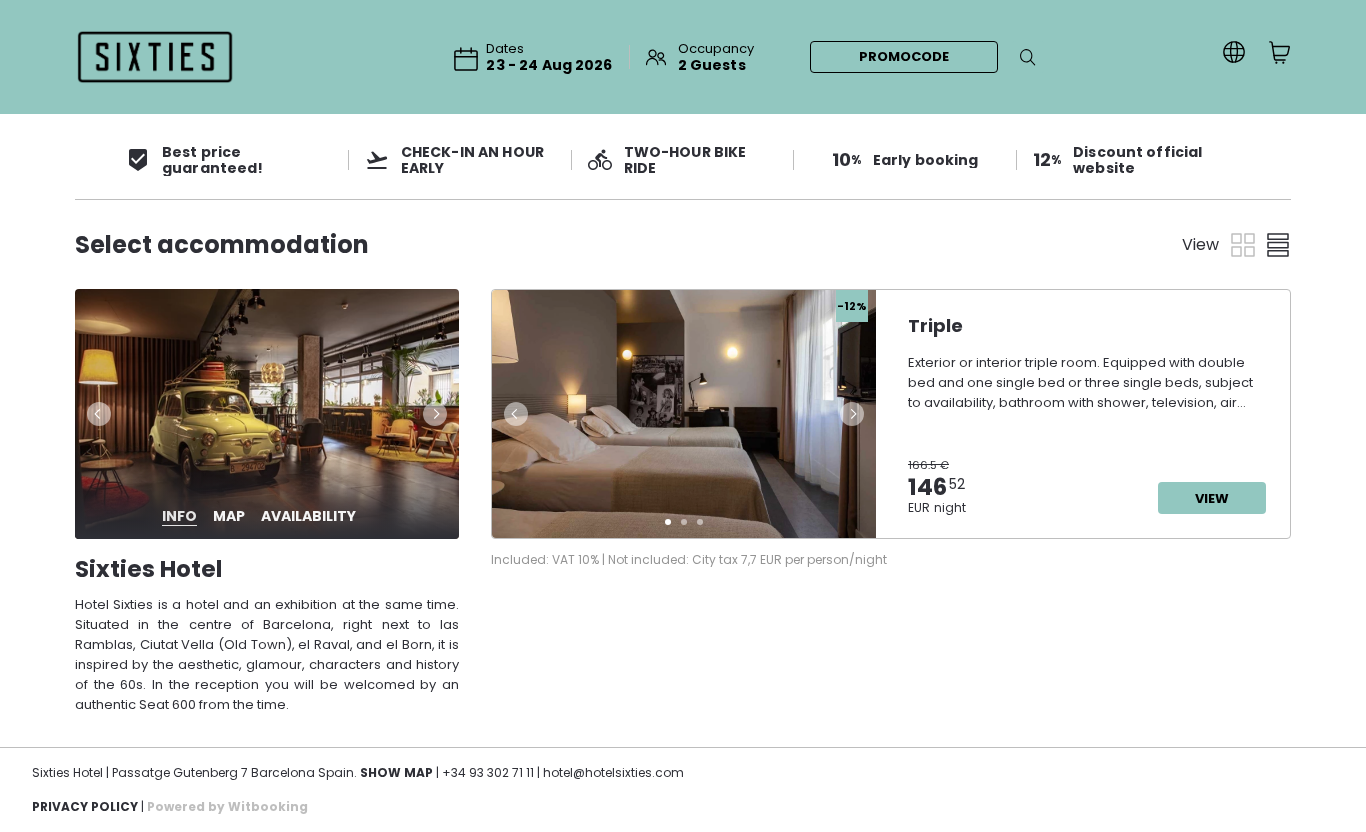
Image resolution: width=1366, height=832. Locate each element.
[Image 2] (684, 522)
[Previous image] (97, 414)
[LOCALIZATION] (1234, 52)
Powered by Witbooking (227, 806)
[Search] (1028, 57)
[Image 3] (700, 522)
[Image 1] (668, 522)
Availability (308, 516)
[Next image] (437, 414)
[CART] (1280, 52)
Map (229, 516)
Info (179, 516)
